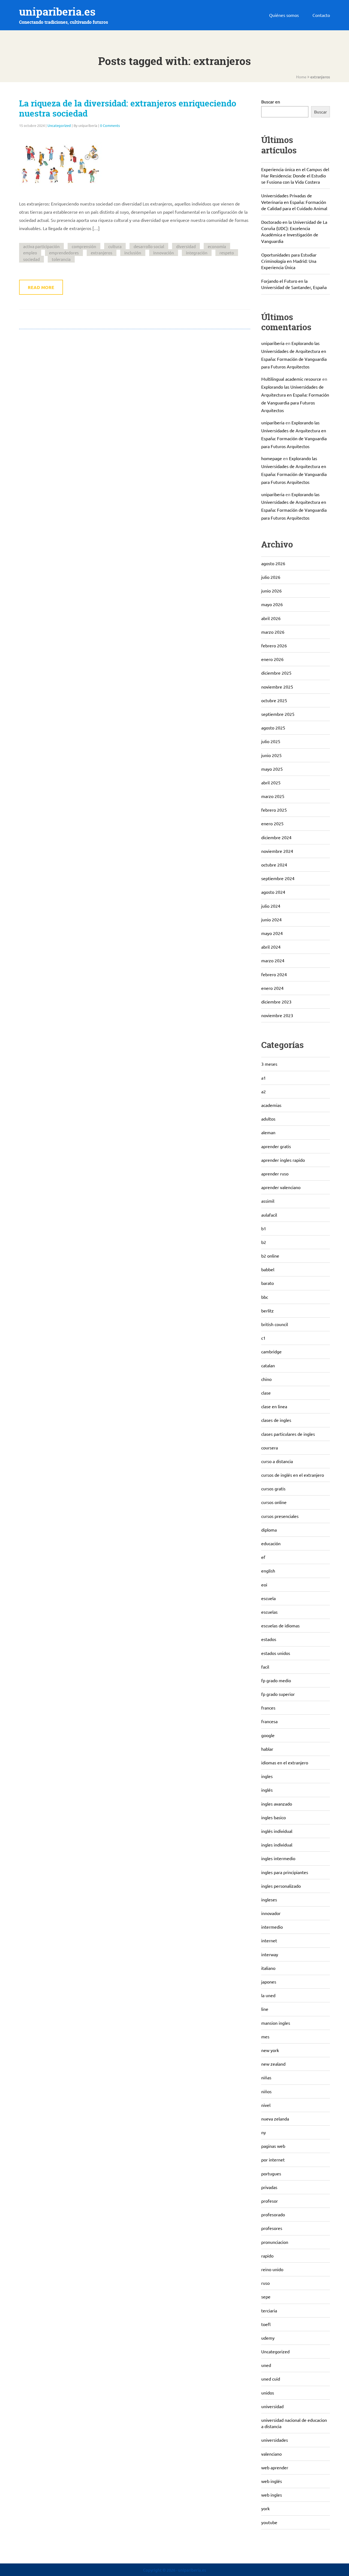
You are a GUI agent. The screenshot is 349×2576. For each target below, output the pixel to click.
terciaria (269, 2310)
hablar (267, 1749)
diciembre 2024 (276, 837)
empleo (30, 253)
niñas (266, 2077)
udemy (268, 2338)
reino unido (272, 2269)
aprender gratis (276, 1146)
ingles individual (277, 1845)
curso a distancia (277, 1461)
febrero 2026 (274, 645)
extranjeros (102, 253)
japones (269, 1982)
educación (271, 1543)
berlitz (267, 1311)
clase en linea (274, 1406)
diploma (269, 1530)
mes (265, 2036)
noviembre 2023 (277, 1015)
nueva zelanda (275, 2119)
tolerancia (61, 259)
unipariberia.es (57, 12)
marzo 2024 (273, 960)
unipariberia (273, 343)
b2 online (270, 1256)
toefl (266, 2324)
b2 (264, 1242)
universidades (275, 2440)
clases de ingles (276, 1420)
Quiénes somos (284, 15)
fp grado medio (276, 1680)
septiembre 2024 (278, 878)
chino (266, 1379)
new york (270, 2050)
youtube (269, 2522)
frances (268, 1708)
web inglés (272, 2481)
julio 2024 (271, 906)
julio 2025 (271, 741)
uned (266, 2365)
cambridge (271, 1351)
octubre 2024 (274, 865)
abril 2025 (271, 782)
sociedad (31, 259)
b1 (264, 1228)
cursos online (274, 1502)
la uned (268, 1995)
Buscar (321, 112)
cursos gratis (273, 1488)
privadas (269, 2187)
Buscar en (271, 102)
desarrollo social (149, 246)
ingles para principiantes (285, 1872)
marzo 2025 (273, 796)
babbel (268, 1269)
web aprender (275, 2467)
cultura (115, 246)
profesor (270, 2201)
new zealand (273, 2064)
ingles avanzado (277, 1804)
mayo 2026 (272, 604)
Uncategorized (59, 125)
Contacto (321, 15)
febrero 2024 (274, 974)
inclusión (133, 253)
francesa (269, 1721)
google (268, 1735)
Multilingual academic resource (291, 379)
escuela (268, 1598)
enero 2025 (272, 823)
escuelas (269, 1612)
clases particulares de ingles (288, 1434)
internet (269, 1940)
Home (301, 77)
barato (267, 1283)
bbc (265, 1297)
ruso (265, 2283)
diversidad (186, 246)
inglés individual (277, 1831)
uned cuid (271, 2379)
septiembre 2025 (278, 714)
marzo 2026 (273, 632)
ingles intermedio (278, 1858)
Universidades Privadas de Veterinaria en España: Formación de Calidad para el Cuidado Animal (294, 202)
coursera (270, 1448)
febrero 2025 (274, 810)
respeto (227, 253)
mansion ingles (276, 2023)
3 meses (269, 1064)
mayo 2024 (272, 933)
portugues (271, 2173)
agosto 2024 (273, 892)
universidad (272, 2406)
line (265, 2009)
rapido (267, 2256)
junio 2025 (271, 755)
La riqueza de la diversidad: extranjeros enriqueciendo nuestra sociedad (128, 108)
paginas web (273, 2146)
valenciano (271, 2454)
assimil (268, 1201)
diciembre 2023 (276, 1002)
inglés (267, 1790)
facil (265, 1667)
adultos (268, 1119)
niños (266, 2091)
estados (269, 1639)
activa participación (41, 246)
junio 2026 (271, 591)
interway (270, 1954)
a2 (264, 1091)
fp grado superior (278, 1694)
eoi (264, 1585)
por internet (273, 2160)
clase (266, 1393)
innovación (164, 253)
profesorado (273, 2214)
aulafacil (269, 1215)
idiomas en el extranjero (285, 1762)
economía (217, 246)
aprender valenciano (281, 1187)
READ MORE (41, 287)
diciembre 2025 (276, 673)
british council (275, 1324)
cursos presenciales (280, 1516)
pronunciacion (275, 2242)
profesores (272, 2228)
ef (263, 1557)
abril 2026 (271, 618)
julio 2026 (271, 577)
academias (271, 1105)
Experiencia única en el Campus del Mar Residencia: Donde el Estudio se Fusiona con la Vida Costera (295, 175)
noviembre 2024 (277, 851)
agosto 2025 (273, 728)
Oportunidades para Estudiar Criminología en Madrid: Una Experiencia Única (289, 261)
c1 (263, 1338)
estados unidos (276, 1653)
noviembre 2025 (277, 687)
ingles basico (273, 1817)
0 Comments (110, 125)
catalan (268, 1365)
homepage (272, 458)
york (265, 2508)
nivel (266, 2105)
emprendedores (64, 253)
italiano (268, 1968)
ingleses (269, 1899)
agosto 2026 (273, 563)
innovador (271, 1913)
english (268, 1571)
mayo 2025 (272, 769)
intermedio (272, 1927)
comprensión (84, 246)
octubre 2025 (274, 700)
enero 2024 (272, 988)
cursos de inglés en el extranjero (293, 1475)
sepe (266, 2297)
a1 (264, 1078)
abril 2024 (271, 947)
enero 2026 (272, 659)
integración (197, 253)
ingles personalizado (281, 1886)
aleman (268, 1132)
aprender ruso (275, 1174)
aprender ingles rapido (283, 1160)
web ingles (272, 2495)
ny (264, 2132)
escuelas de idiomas (280, 1625)
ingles (267, 1776)
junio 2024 (271, 919)
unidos (268, 2393)
